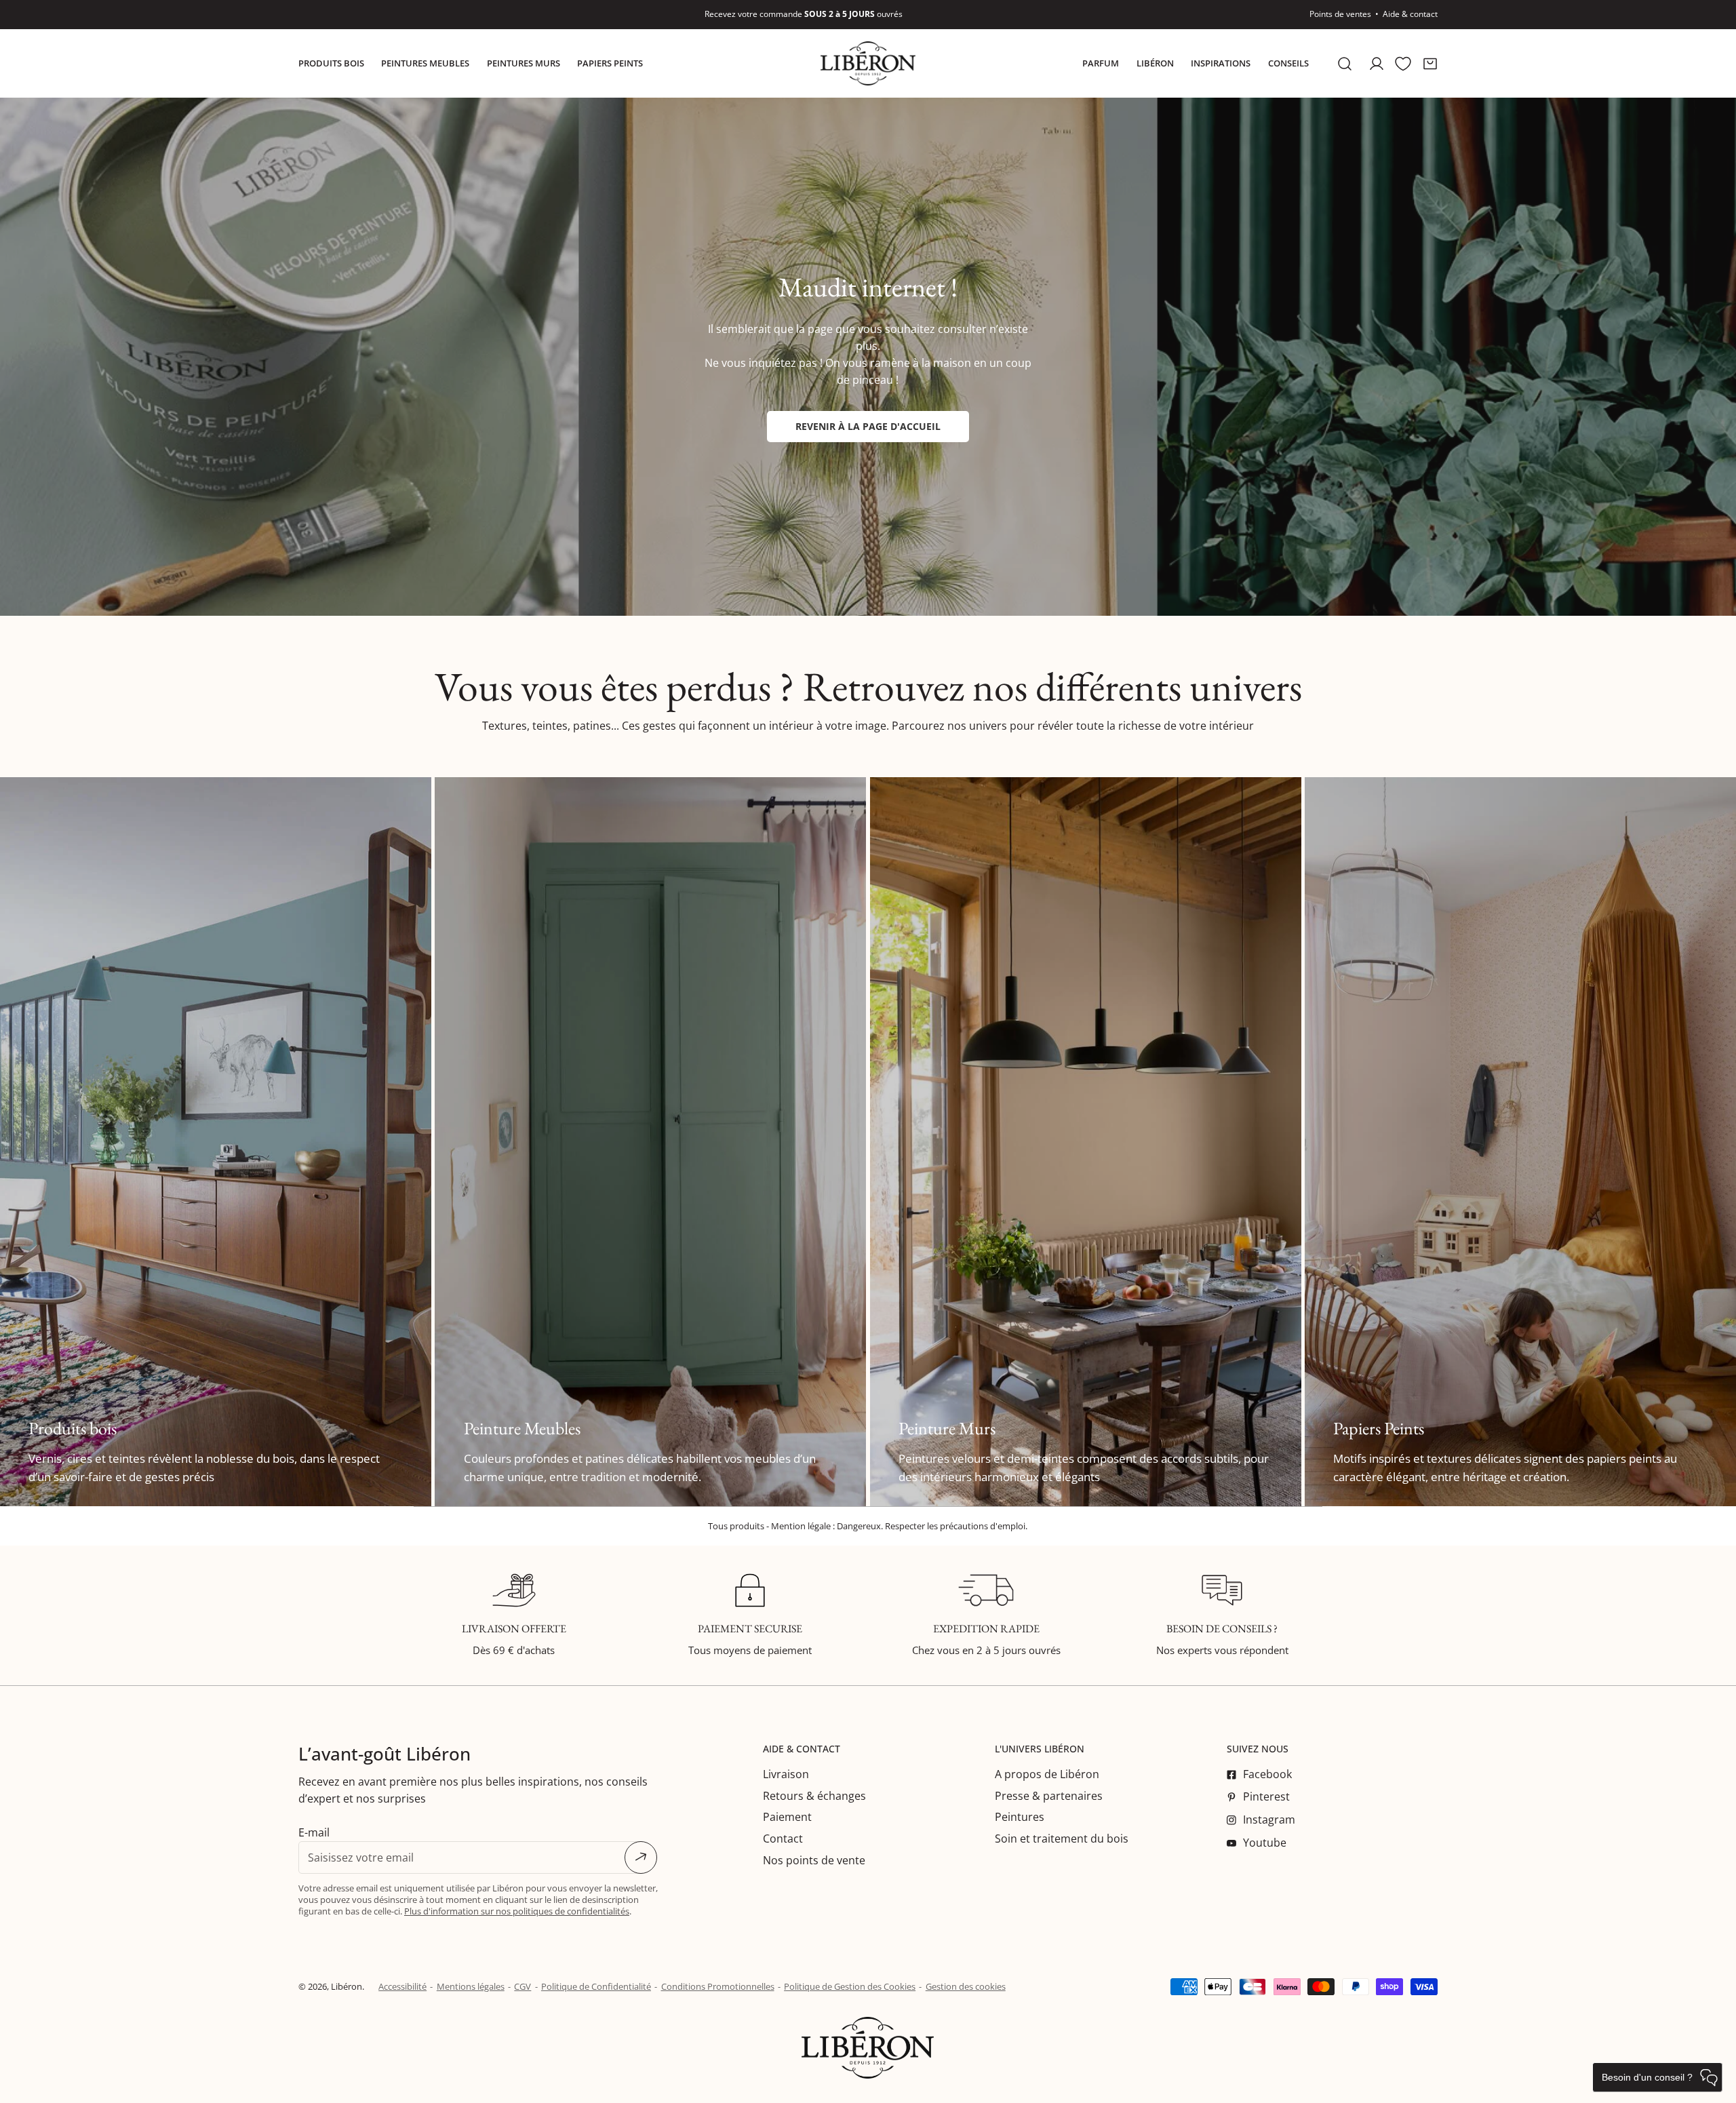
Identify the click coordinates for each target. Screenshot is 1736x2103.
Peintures (1020, 1817)
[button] (1430, 63)
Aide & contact (1410, 14)
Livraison (786, 1774)
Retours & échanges (814, 1796)
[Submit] (641, 1858)
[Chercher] (1345, 63)
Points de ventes (1340, 14)
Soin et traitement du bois (1062, 1839)
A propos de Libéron (1047, 1774)
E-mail (314, 1832)
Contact (783, 1839)
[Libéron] (868, 63)
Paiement (787, 1817)
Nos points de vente (814, 1860)
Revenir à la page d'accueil (868, 426)
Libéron (347, 1986)
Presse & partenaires (1049, 1796)
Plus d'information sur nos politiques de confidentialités (517, 1911)
